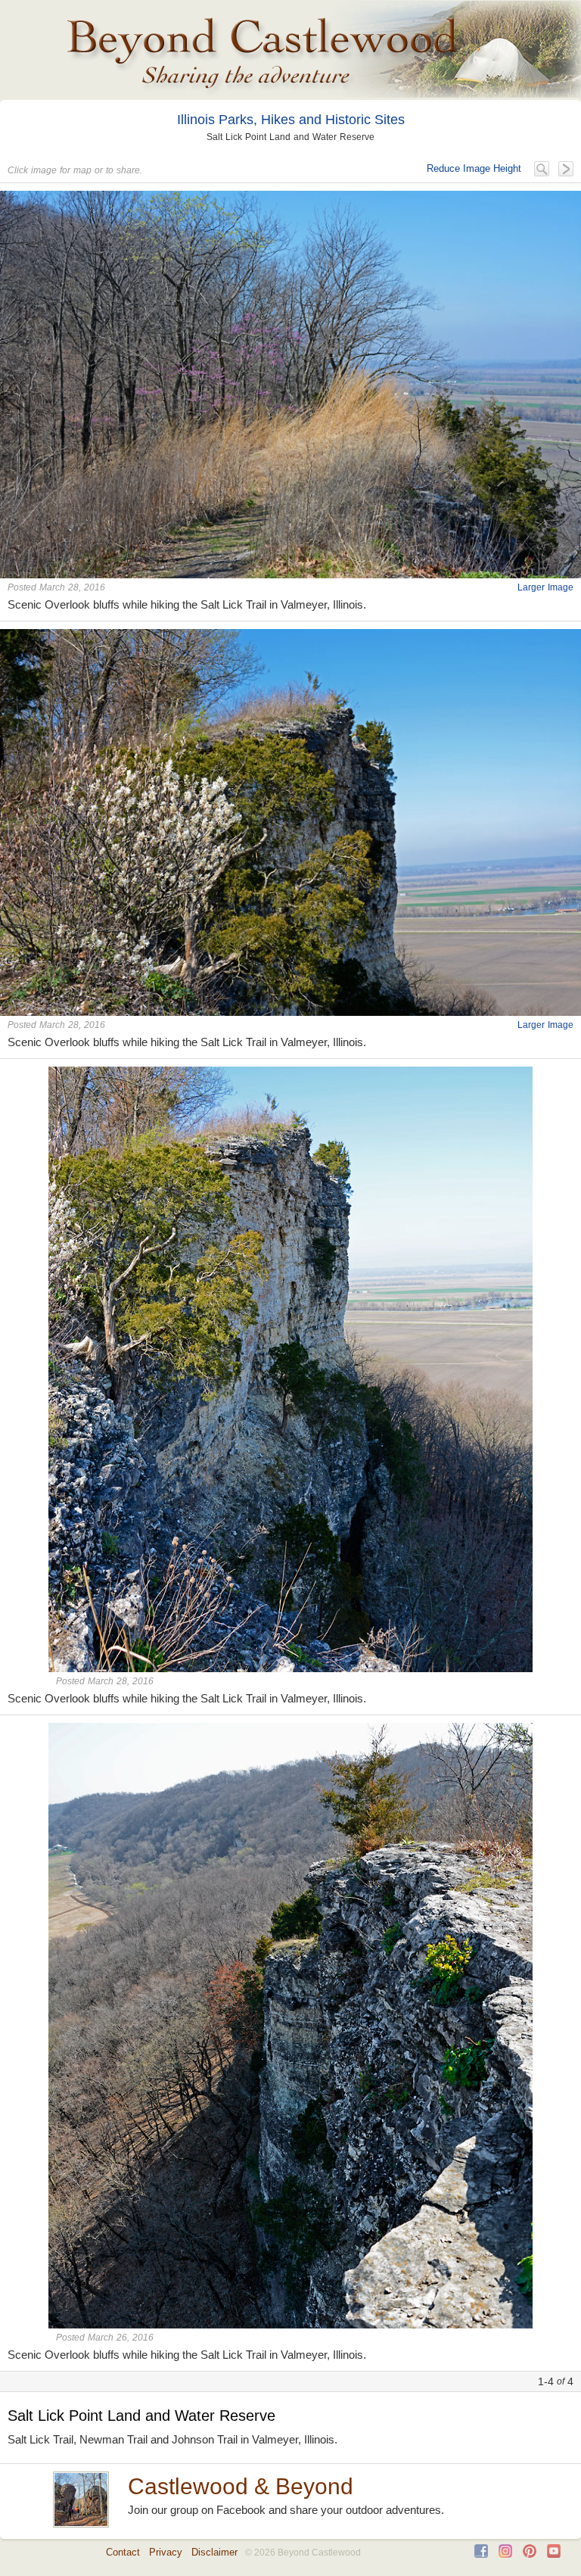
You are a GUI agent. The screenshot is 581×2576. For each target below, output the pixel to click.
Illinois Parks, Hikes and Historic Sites (291, 120)
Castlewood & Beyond (241, 2486)
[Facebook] (481, 2554)
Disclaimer (214, 2552)
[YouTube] (554, 2554)
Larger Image (545, 587)
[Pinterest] (530, 2554)
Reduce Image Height (474, 168)
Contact (123, 2552)
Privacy (166, 2552)
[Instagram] (505, 2554)
